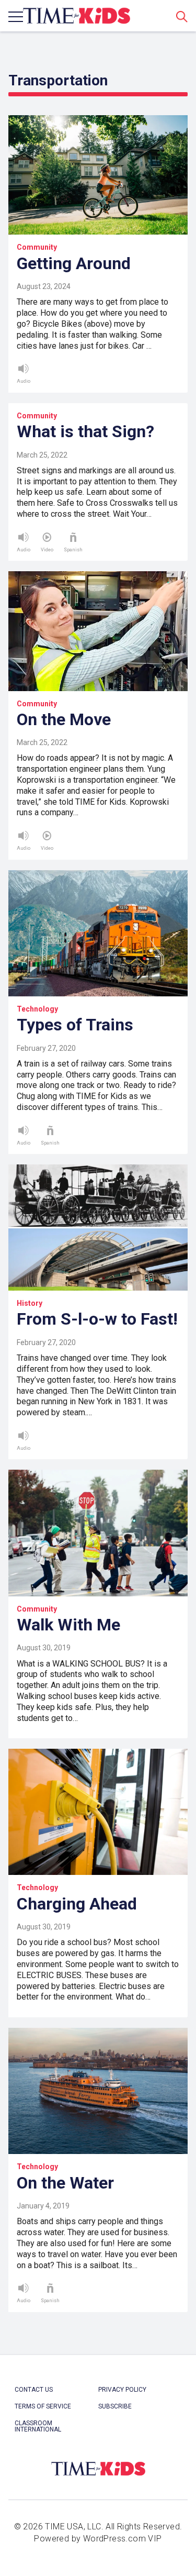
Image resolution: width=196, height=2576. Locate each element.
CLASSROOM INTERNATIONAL (38, 2426)
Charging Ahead (77, 1904)
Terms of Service (43, 2406)
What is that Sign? (85, 431)
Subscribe (115, 2406)
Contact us (34, 2390)
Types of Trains (75, 1025)
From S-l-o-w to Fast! (97, 1319)
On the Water (65, 2183)
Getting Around (74, 263)
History (30, 1303)
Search (182, 16)
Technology (37, 1009)
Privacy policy (122, 2390)
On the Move (64, 719)
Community (37, 247)
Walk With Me (68, 1625)
